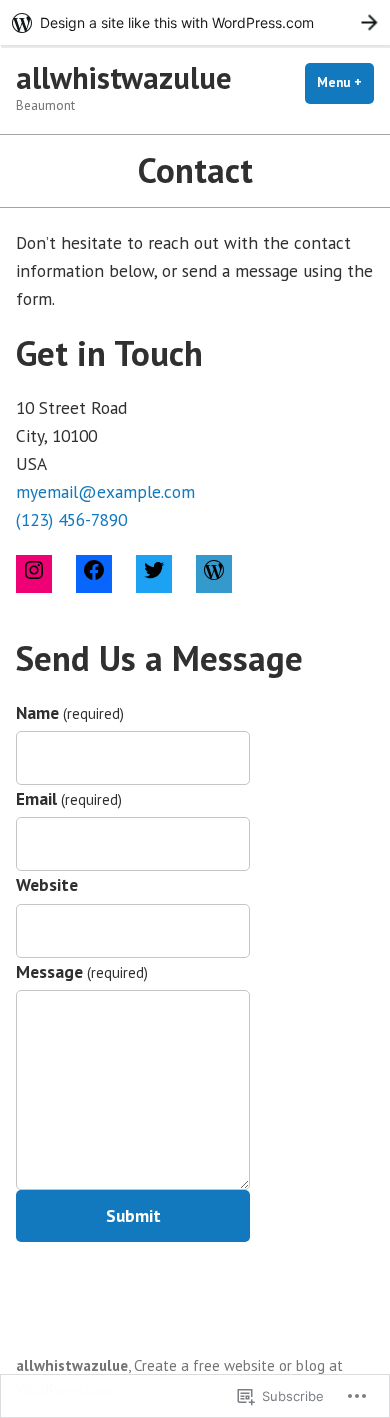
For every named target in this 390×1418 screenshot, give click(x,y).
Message (82, 971)
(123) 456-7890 (71, 519)
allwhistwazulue (124, 77)
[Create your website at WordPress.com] (195, 22)
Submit (133, 1215)
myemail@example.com (105, 491)
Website (47, 884)
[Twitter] (154, 573)
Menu (345, 82)
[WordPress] (214, 573)
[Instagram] (34, 573)
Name (70, 712)
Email (69, 798)
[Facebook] (94, 573)
